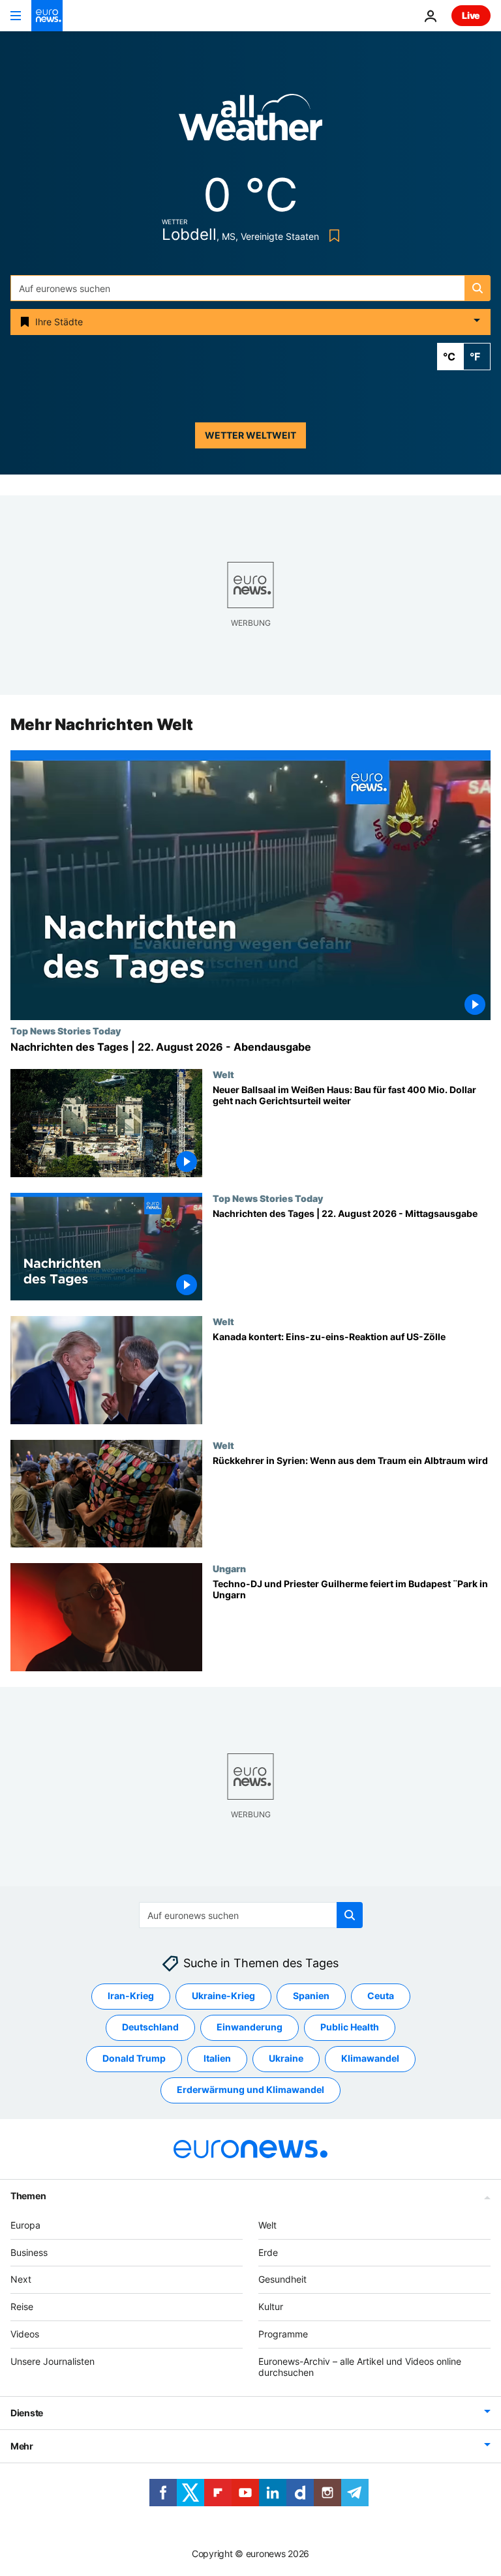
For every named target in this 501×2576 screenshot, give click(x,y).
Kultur (271, 2306)
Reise (22, 2306)
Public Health (350, 2027)
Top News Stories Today (66, 1031)
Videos (25, 2334)
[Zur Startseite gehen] (47, 16)
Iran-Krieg (131, 1996)
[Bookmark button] (332, 236)
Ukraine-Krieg (223, 1996)
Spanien (311, 1996)
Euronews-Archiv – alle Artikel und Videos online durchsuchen (360, 2367)
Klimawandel (370, 2059)
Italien (217, 2059)
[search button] (478, 288)
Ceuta (381, 1996)
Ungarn (229, 1569)
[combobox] (250, 288)
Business (29, 2252)
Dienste (27, 2413)
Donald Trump (134, 2059)
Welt (223, 1074)
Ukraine (286, 2059)
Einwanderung (250, 2027)
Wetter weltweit (250, 435)
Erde (268, 2252)
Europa (25, 2225)
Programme (283, 2334)
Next (21, 2280)
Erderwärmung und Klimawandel (250, 2090)
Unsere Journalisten (53, 2361)
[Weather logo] (250, 122)
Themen (28, 2196)
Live (471, 15)
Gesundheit (282, 2280)
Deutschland (150, 2027)
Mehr (22, 2447)
